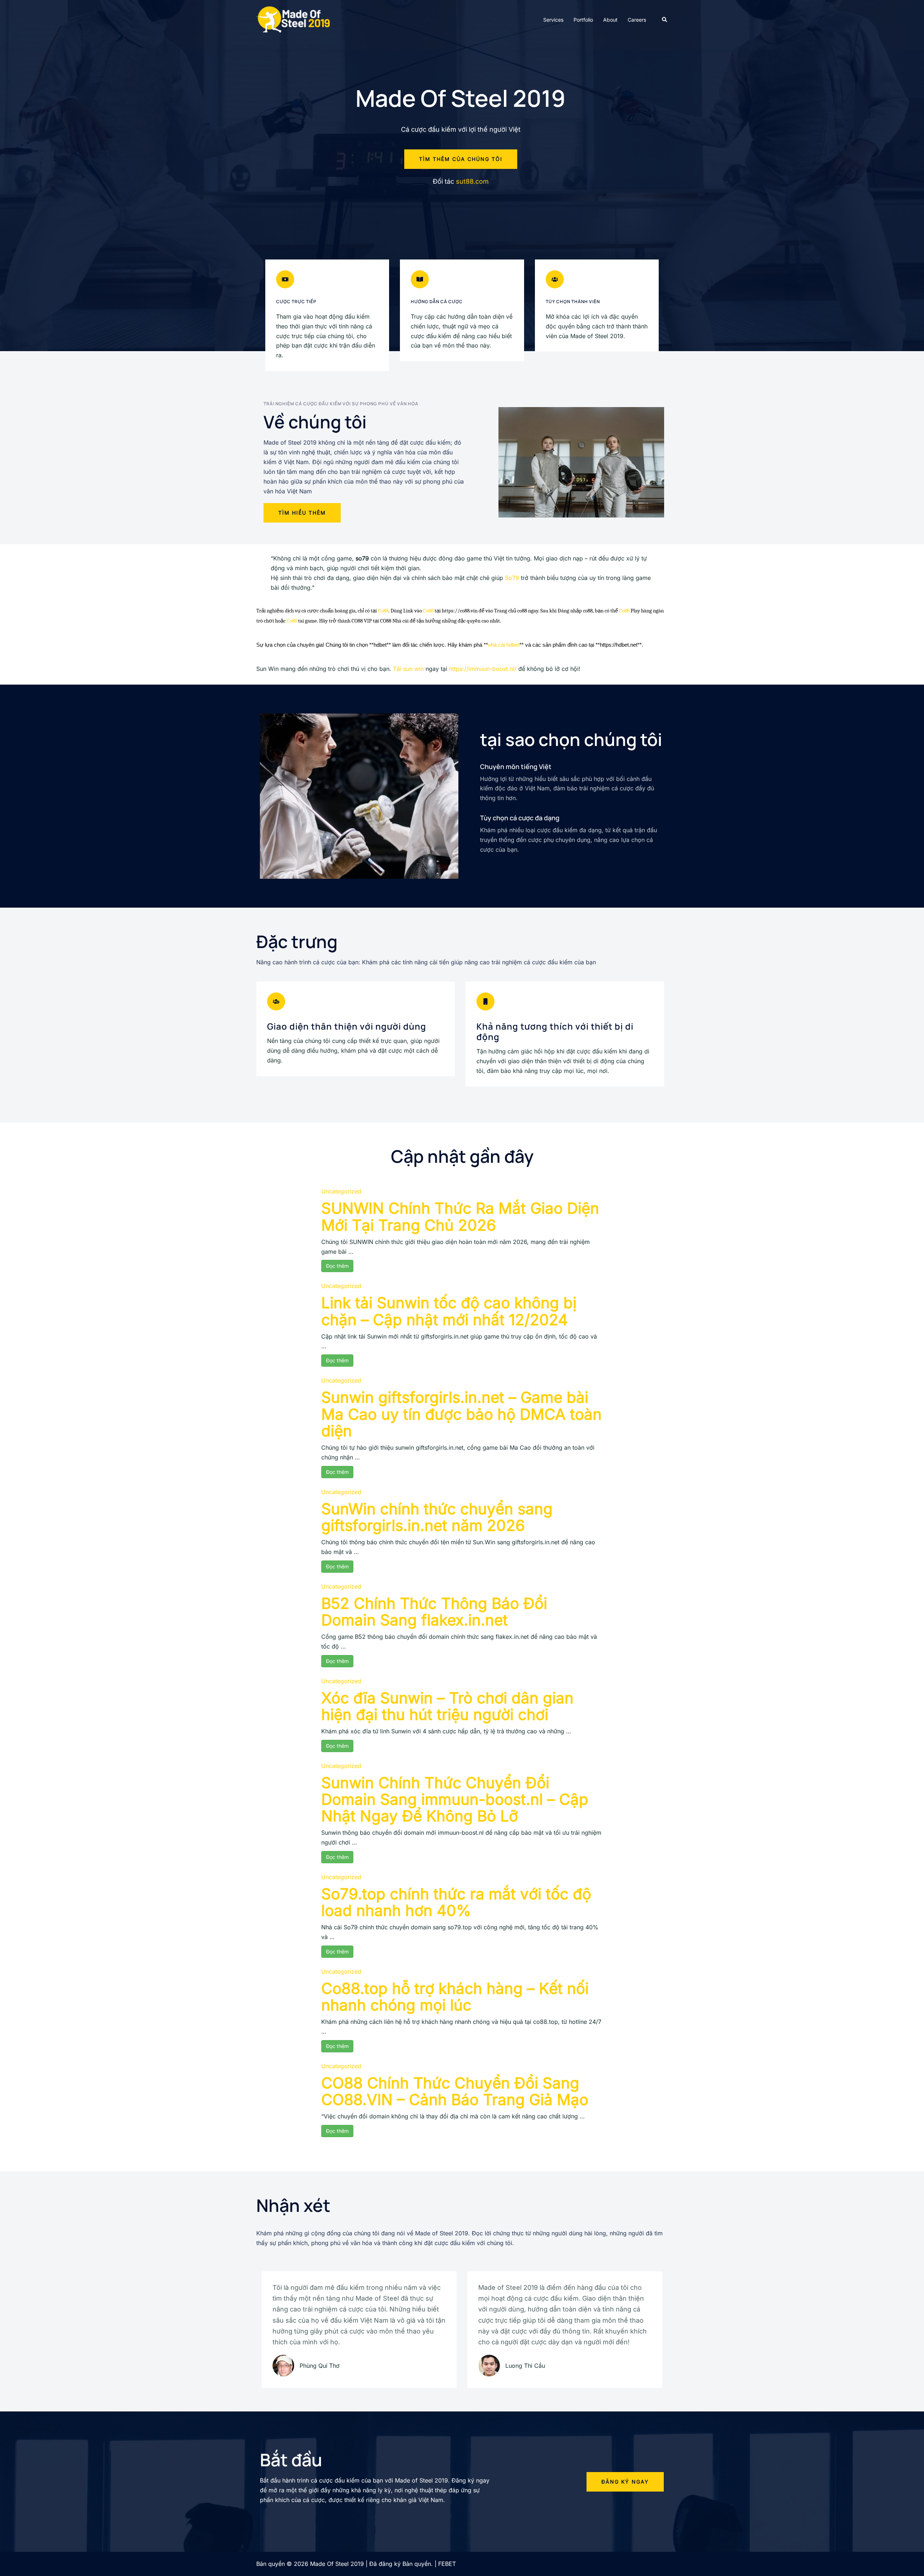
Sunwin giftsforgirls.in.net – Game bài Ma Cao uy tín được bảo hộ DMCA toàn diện (461, 1414)
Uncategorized (341, 1191)
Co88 (383, 611)
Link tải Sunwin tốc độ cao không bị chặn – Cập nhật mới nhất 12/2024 (449, 1311)
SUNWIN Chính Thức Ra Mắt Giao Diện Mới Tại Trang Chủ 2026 (460, 1216)
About (610, 20)
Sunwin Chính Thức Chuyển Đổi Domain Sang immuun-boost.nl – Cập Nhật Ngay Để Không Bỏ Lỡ (455, 1799)
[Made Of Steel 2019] (294, 19)
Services (553, 20)
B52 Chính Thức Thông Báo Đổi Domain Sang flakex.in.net (434, 1612)
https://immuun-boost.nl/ (483, 669)
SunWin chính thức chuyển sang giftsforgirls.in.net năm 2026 (437, 1517)
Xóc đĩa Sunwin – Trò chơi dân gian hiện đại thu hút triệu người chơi (447, 1706)
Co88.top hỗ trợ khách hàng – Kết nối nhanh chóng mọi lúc (455, 1997)
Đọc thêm (337, 1266)
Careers (637, 20)
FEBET (447, 2564)
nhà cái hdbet (504, 645)
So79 (512, 578)
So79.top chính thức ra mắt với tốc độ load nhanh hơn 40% (456, 1902)
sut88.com (472, 181)
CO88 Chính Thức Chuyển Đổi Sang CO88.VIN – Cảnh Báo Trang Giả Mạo (455, 2091)
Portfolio (583, 20)
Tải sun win (408, 669)
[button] (665, 19)
